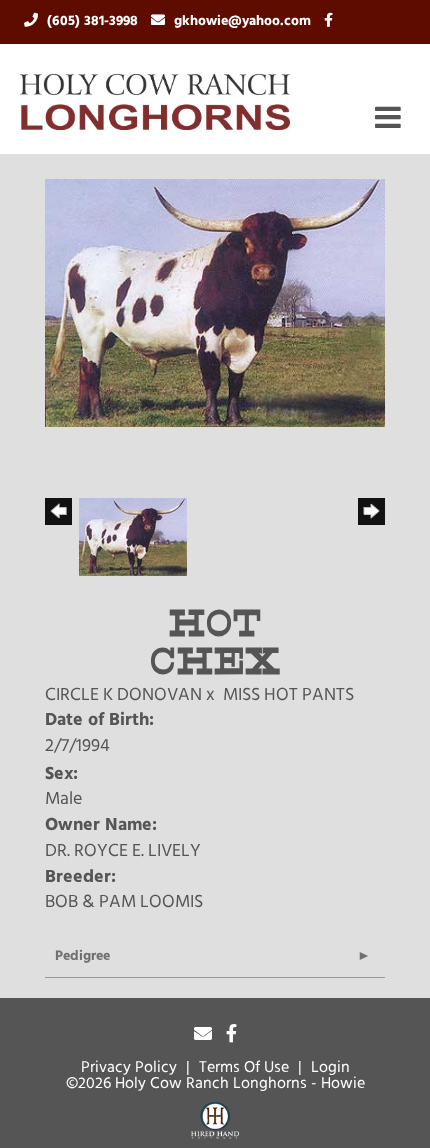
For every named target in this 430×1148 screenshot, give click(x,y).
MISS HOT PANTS (288, 696)
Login (330, 1068)
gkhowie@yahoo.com (244, 21)
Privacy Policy (129, 1068)
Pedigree (82, 956)
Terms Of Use (244, 1068)
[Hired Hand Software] (215, 1124)
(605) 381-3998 (94, 21)
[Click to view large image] (215, 304)
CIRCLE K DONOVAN (123, 696)
